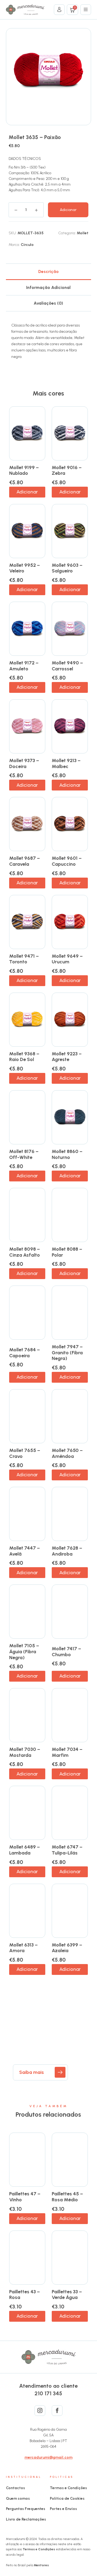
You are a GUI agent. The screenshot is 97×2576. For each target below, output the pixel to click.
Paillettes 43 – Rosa (25, 2295)
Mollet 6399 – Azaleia (67, 1948)
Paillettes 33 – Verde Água (67, 2295)
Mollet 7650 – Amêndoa (67, 1453)
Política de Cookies (67, 2498)
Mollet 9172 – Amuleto (24, 666)
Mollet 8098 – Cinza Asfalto (25, 1252)
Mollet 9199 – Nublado (24, 470)
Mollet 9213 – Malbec (66, 763)
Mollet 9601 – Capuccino (67, 861)
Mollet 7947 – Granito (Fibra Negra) (67, 1353)
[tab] (49, 271)
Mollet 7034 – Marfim (67, 1752)
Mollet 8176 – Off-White (24, 1154)
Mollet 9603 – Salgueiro (67, 568)
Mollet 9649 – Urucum (67, 959)
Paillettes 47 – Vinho (25, 2197)
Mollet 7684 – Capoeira (25, 1353)
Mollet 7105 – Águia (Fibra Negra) (24, 1651)
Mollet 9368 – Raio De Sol (24, 1057)
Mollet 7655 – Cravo (25, 1453)
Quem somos (18, 2498)
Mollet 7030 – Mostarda (25, 1752)
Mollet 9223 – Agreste (67, 1057)
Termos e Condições (68, 2488)
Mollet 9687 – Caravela (25, 861)
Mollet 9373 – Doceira (24, 763)
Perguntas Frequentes (26, 2509)
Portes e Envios (63, 2509)
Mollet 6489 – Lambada (25, 1850)
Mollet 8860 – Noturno (67, 1154)
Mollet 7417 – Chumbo (66, 1652)
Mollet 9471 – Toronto (24, 959)
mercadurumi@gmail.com (48, 2457)
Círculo (27, 245)
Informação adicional (48, 287)
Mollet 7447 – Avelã (25, 1551)
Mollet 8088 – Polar (67, 1252)
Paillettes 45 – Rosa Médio (67, 2197)
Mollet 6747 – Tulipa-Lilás (67, 1850)
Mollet (83, 233)
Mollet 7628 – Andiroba (67, 1551)
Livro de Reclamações (26, 2519)
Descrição (48, 271)
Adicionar (68, 210)
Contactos (15, 2488)
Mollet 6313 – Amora (23, 1948)
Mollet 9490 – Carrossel (67, 666)
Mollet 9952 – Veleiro (25, 568)
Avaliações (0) (48, 303)
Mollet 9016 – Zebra (67, 470)
